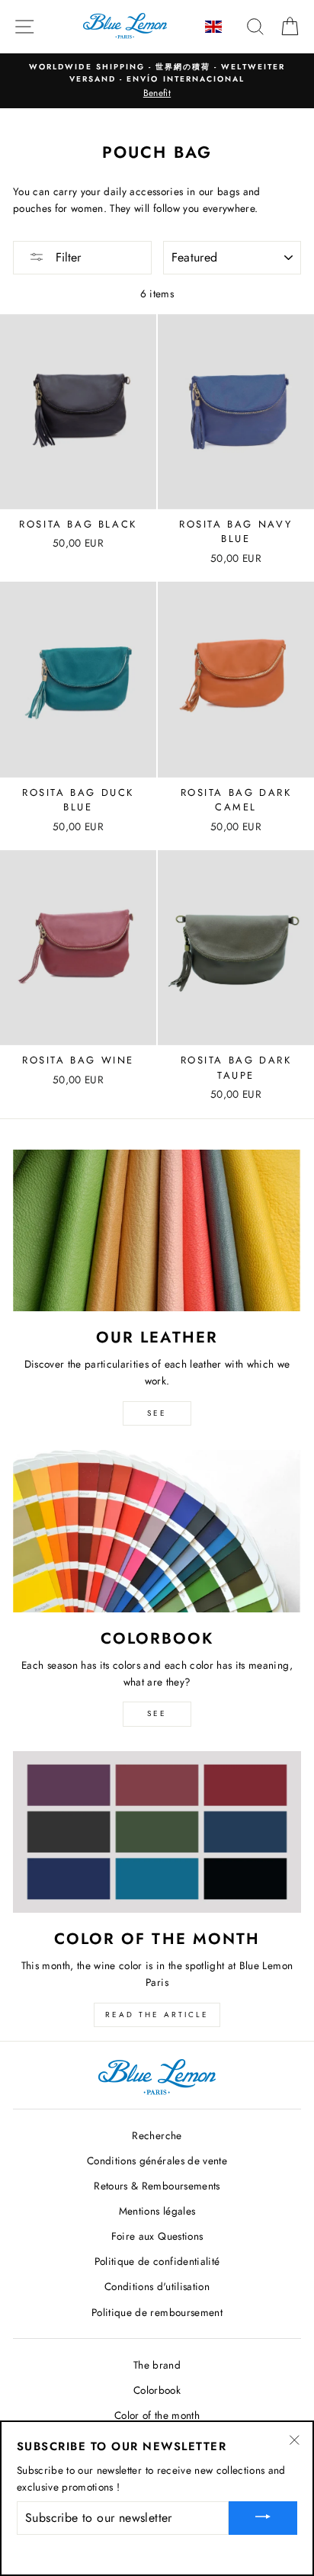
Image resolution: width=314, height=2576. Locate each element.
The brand (157, 2365)
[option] (157, 81)
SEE (157, 1413)
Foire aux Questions (157, 2236)
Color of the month (157, 2415)
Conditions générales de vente (157, 2161)
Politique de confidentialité (157, 2261)
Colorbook (157, 2390)
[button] (215, 27)
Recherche (157, 2135)
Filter (66, 257)
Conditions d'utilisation (157, 2286)
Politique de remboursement (157, 2312)
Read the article (157, 2015)
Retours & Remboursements (157, 2186)
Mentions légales (157, 2211)
